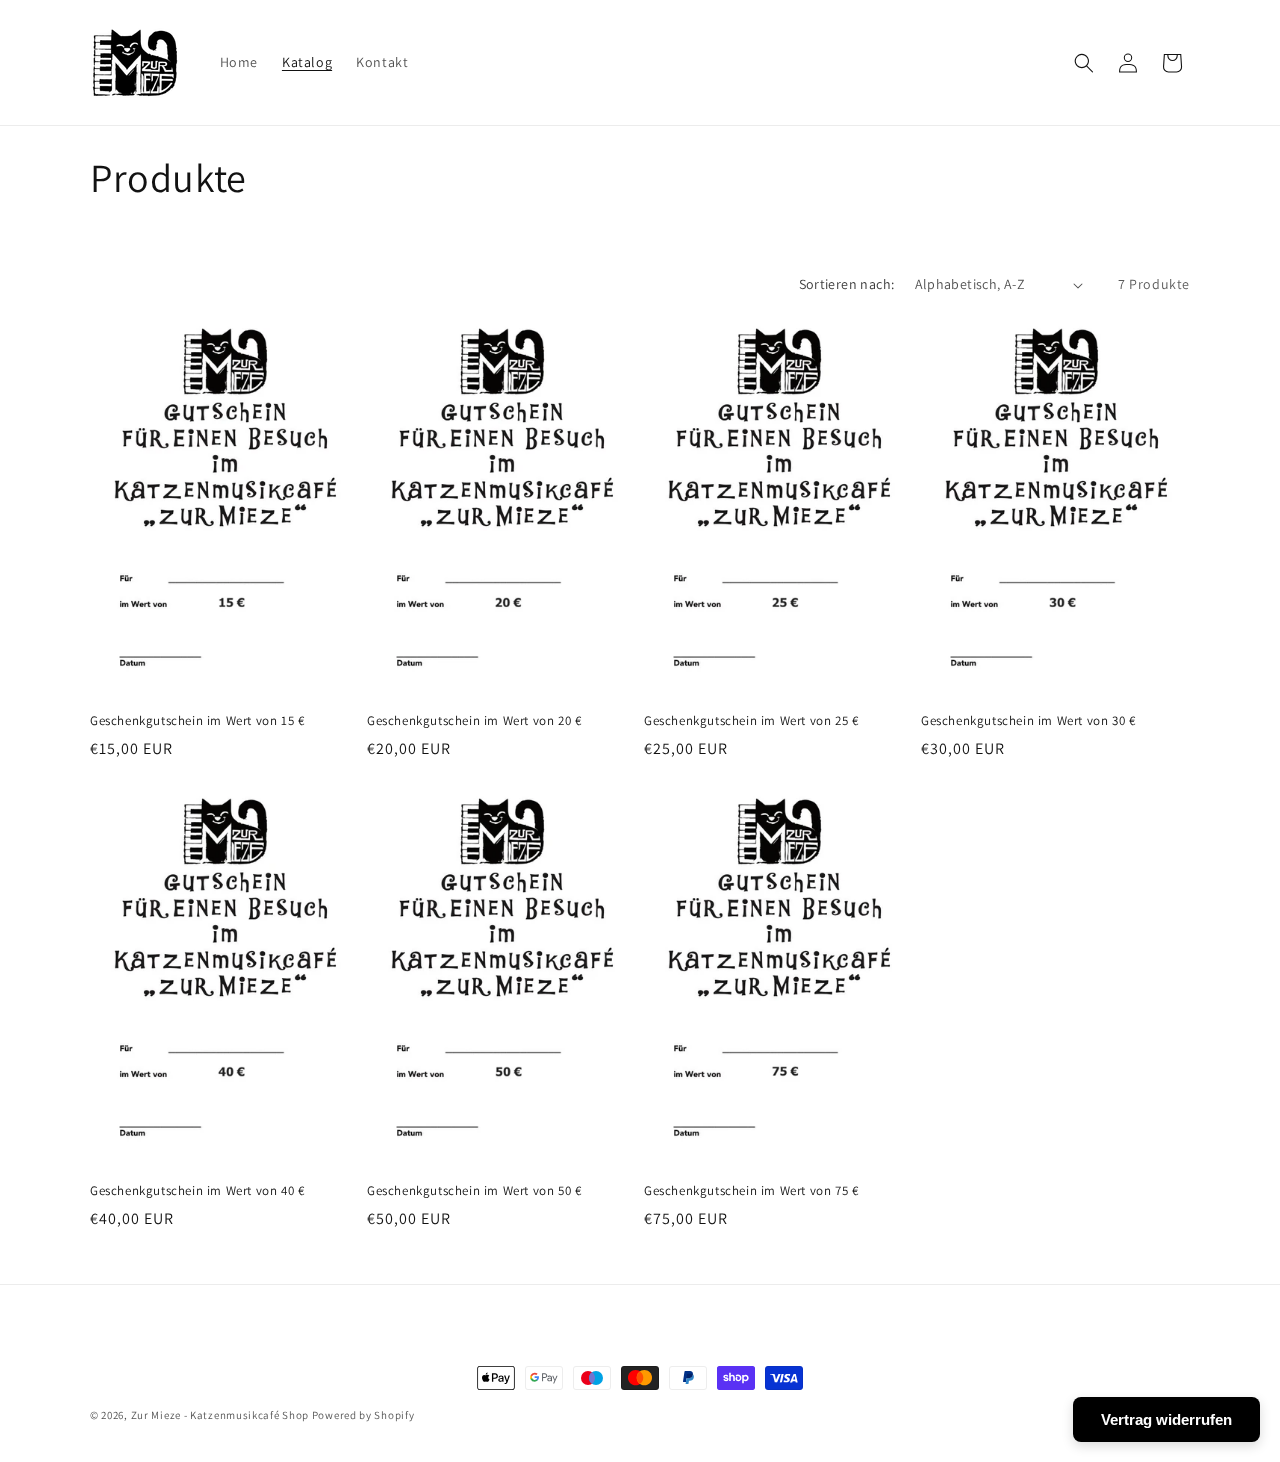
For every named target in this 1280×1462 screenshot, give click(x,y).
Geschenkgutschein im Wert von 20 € (474, 721)
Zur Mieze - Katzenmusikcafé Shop (220, 1415)
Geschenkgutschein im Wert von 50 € (474, 1191)
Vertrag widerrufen (1166, 1419)
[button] (1084, 63)
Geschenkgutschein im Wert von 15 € (197, 721)
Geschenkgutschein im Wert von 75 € (751, 1191)
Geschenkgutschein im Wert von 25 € (751, 721)
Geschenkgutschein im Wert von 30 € (1028, 721)
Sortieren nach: (847, 284)
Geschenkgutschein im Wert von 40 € (197, 1191)
